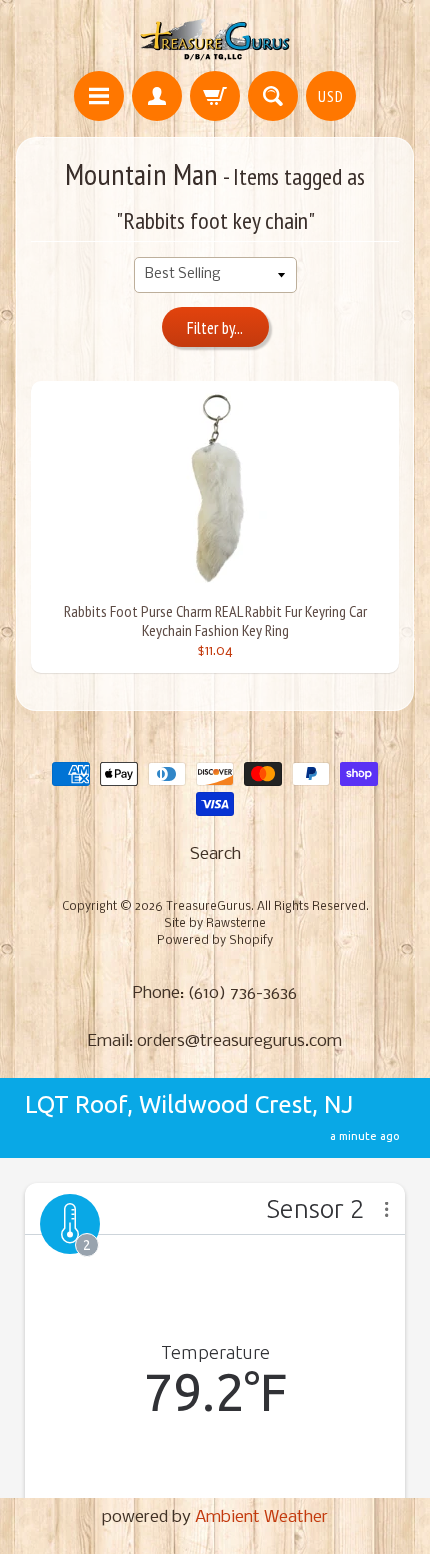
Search (215, 854)
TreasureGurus (208, 907)
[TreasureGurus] (215, 38)
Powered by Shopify (215, 941)
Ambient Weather (261, 1517)
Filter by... (215, 328)
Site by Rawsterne (215, 924)
